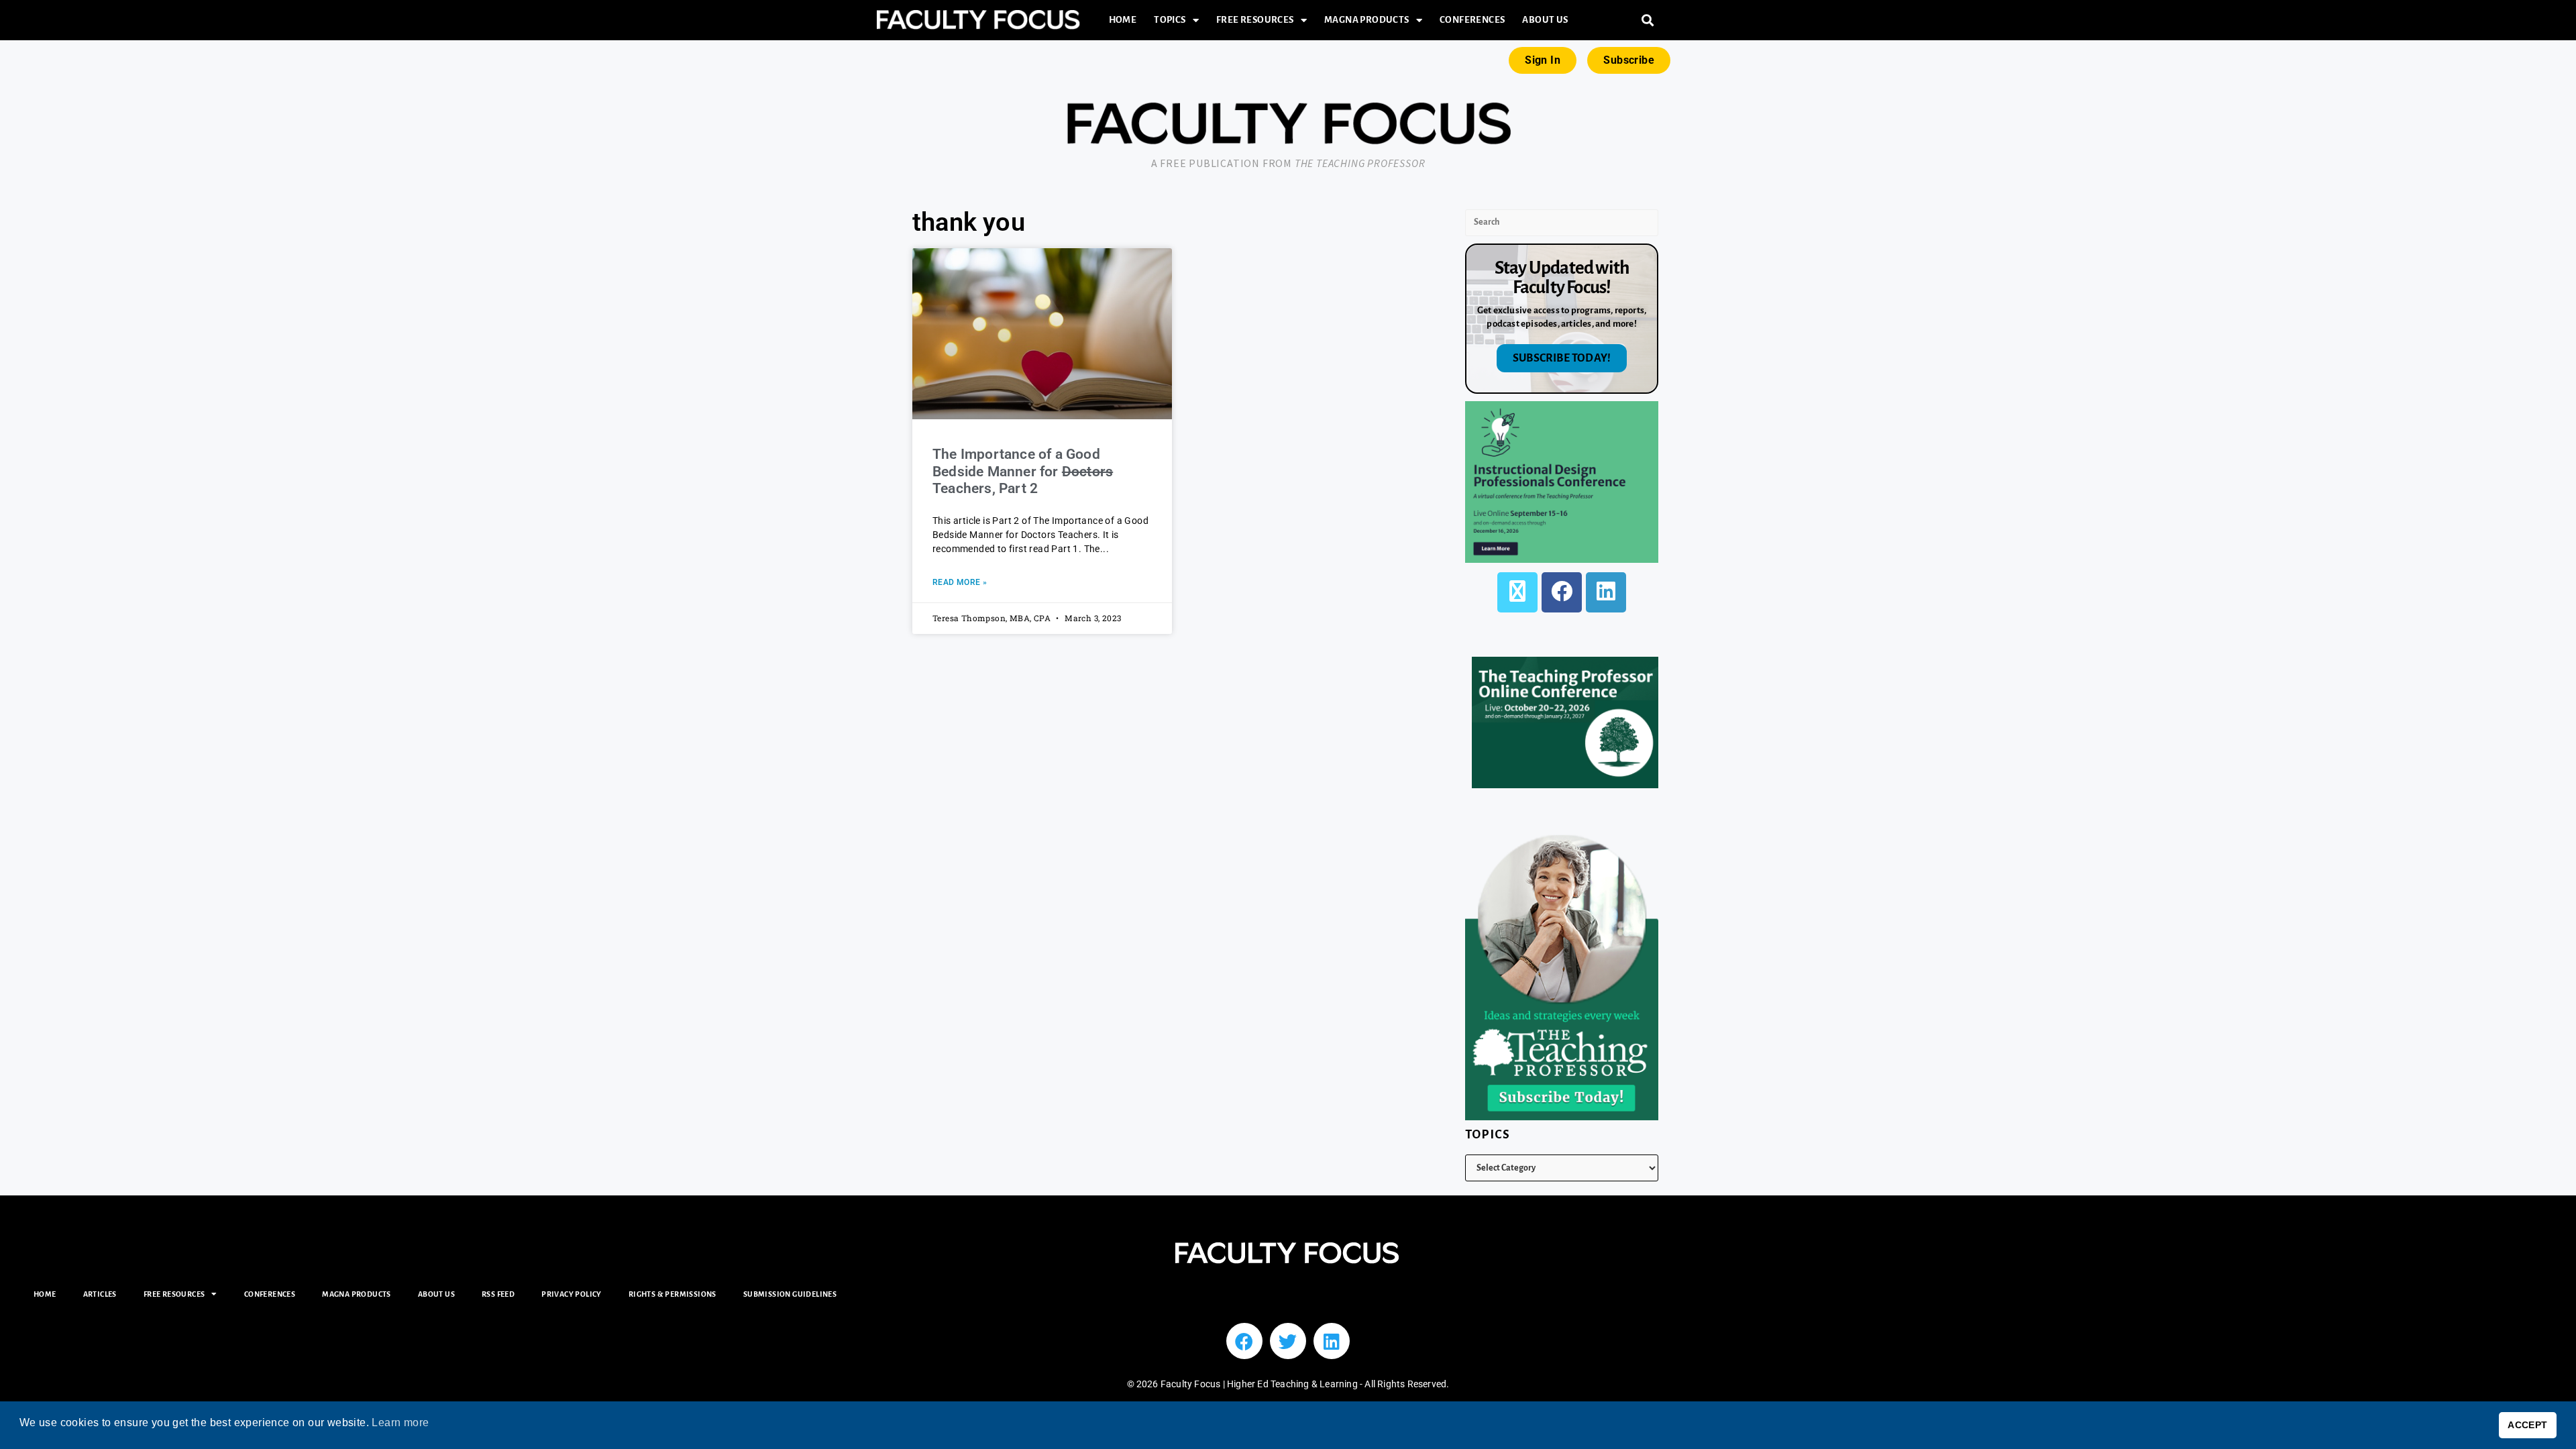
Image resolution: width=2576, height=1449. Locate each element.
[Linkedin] (1332, 1341)
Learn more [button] (400, 1423)
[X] (1517, 592)
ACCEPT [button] (2527, 1425)
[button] (1648, 20)
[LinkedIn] (1606, 592)
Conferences (1472, 20)
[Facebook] (1562, 592)
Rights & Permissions (673, 1294)
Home (1123, 20)
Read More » (960, 582)
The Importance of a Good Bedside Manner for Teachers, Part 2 (1023, 471)
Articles (100, 1294)
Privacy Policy (572, 1294)
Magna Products (1367, 20)
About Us (1545, 20)
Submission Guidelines (790, 1294)
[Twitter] (1288, 1341)
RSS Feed (498, 1294)
